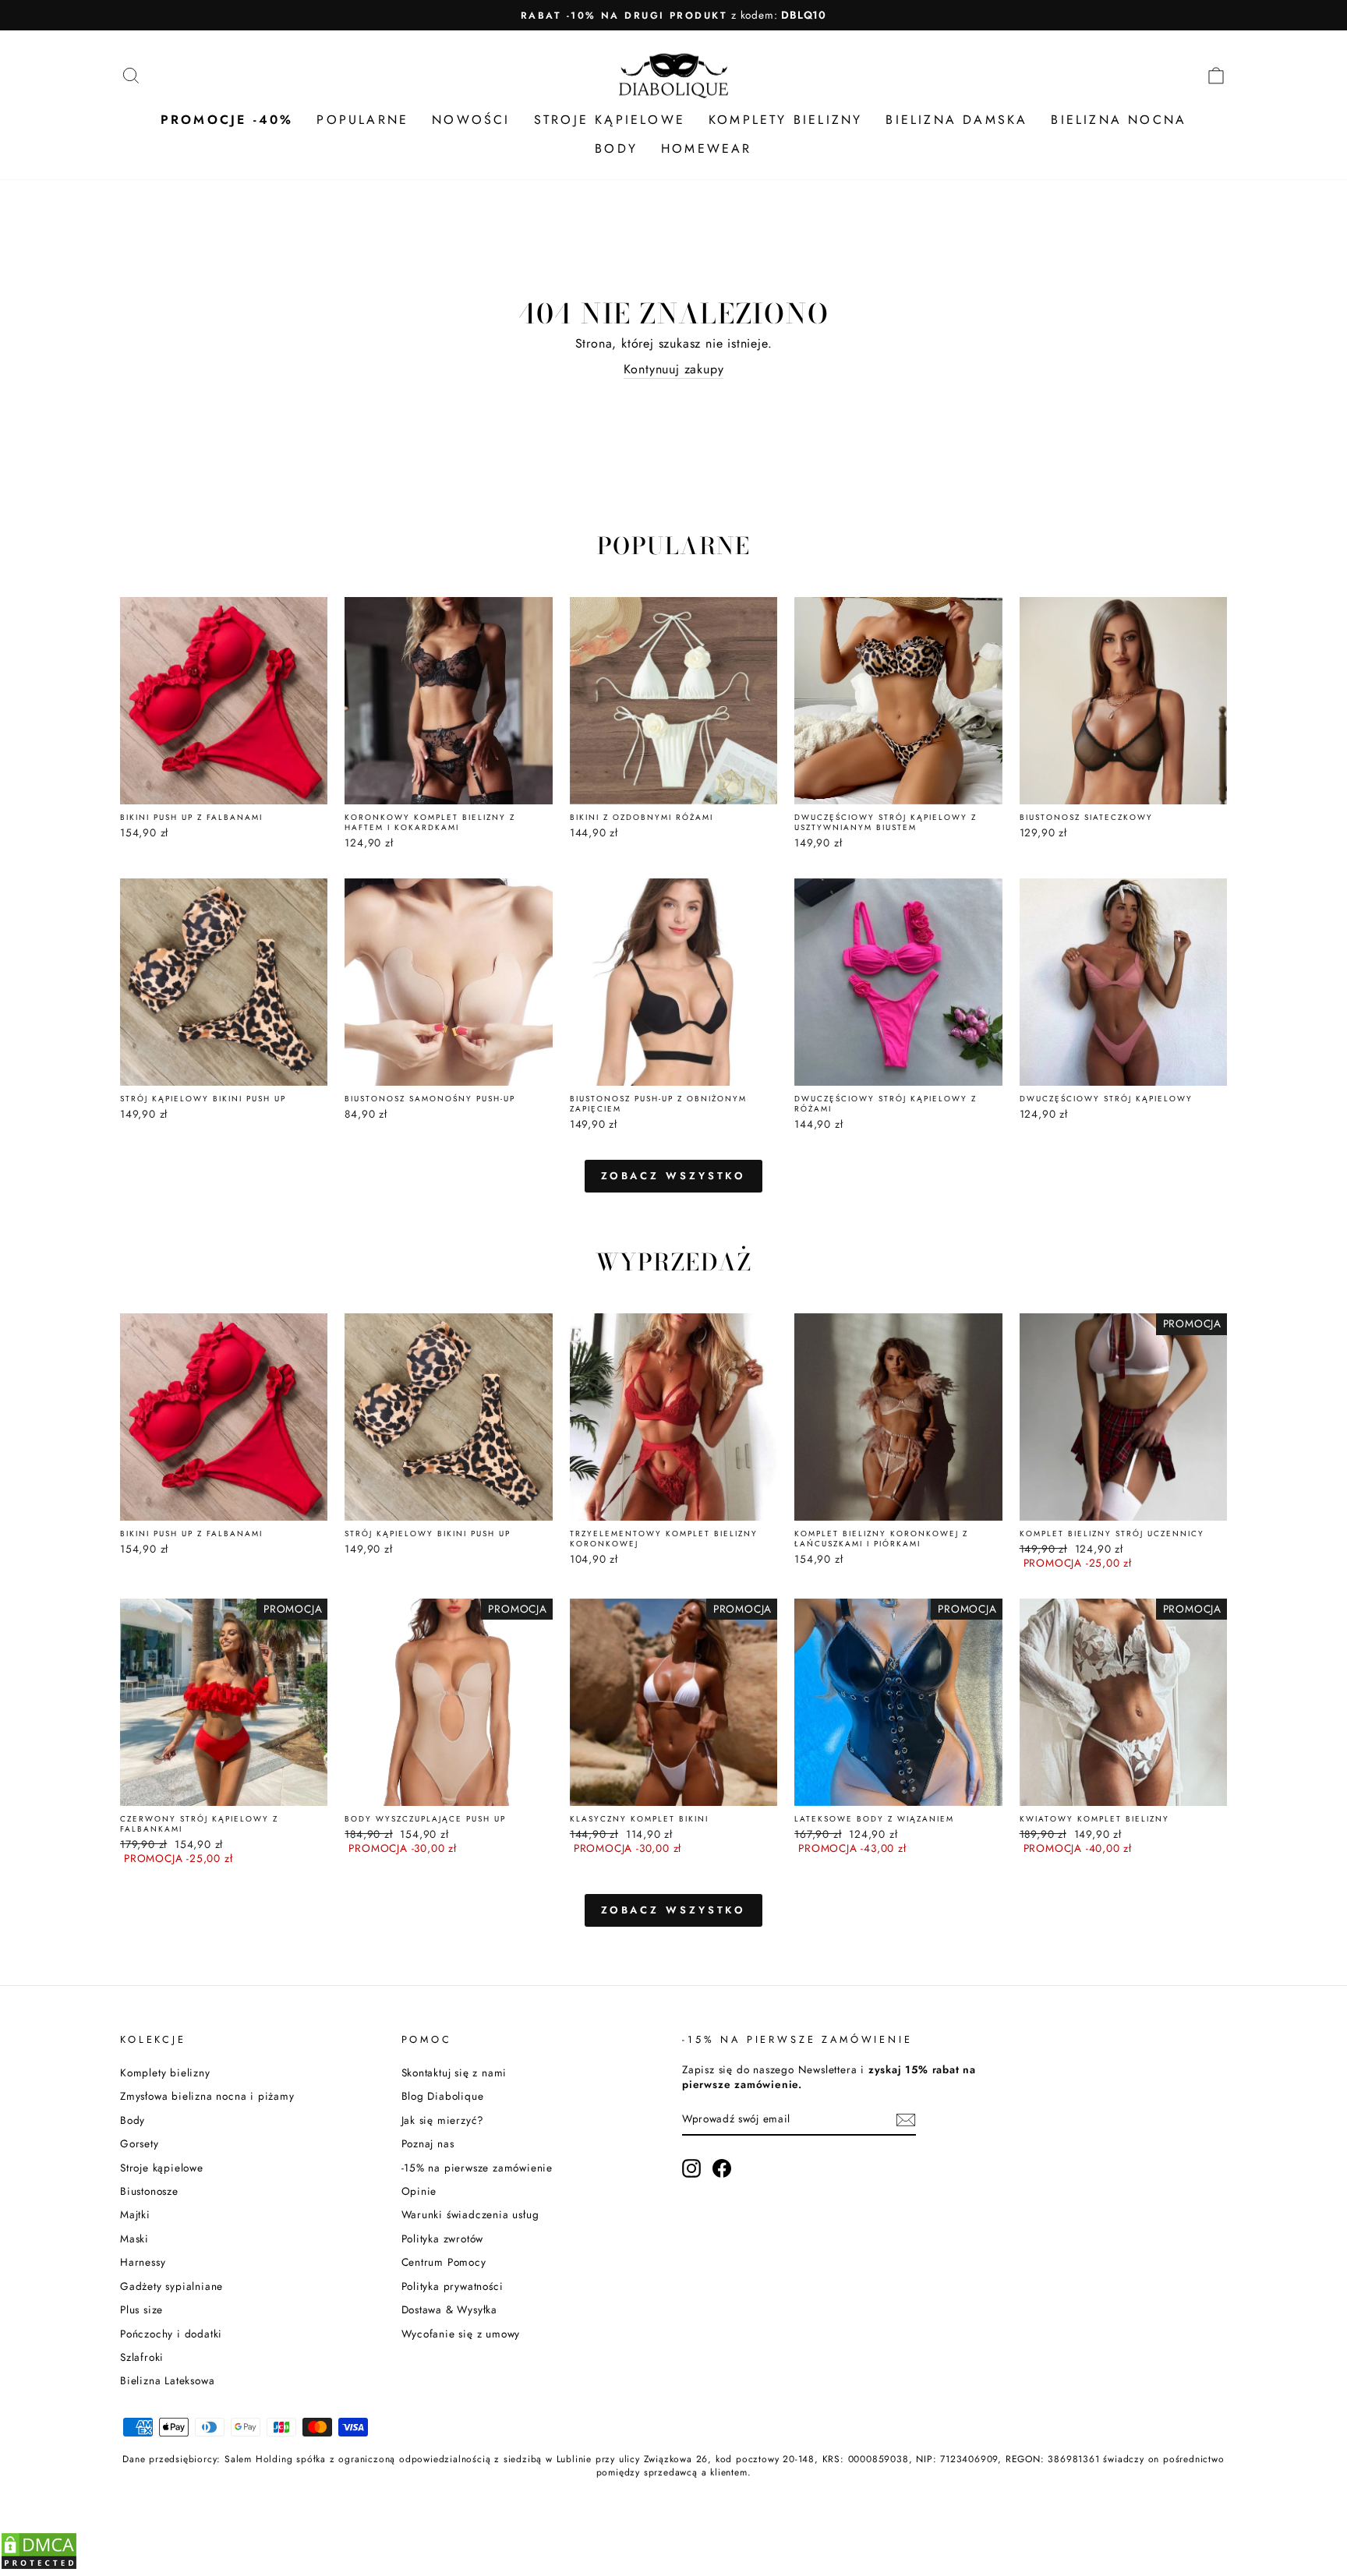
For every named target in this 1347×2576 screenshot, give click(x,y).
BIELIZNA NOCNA (1119, 120)
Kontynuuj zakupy (674, 369)
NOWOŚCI (471, 120)
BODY (616, 148)
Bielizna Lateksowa (167, 2380)
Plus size (141, 2309)
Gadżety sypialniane (171, 2286)
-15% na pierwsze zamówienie (477, 2168)
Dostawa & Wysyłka (450, 2309)
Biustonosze (149, 2191)
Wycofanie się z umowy (461, 2334)
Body (133, 2120)
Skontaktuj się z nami (454, 2072)
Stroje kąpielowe (162, 2168)
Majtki (135, 2214)
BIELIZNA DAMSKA (956, 120)
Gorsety (140, 2143)
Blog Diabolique (443, 2096)
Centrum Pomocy (444, 2262)
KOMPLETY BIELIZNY (785, 120)
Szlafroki (142, 2357)
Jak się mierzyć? (443, 2120)
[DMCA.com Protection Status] (39, 2566)
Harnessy (143, 2262)
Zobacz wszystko (674, 1176)
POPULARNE (362, 120)
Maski (134, 2239)
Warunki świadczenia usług (470, 2214)
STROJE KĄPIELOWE (610, 120)
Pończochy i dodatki (171, 2334)
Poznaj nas (428, 2143)
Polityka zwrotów (443, 2239)
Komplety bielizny (165, 2072)
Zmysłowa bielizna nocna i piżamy (207, 2096)
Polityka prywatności (453, 2286)
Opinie (419, 2191)
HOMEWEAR (707, 148)
